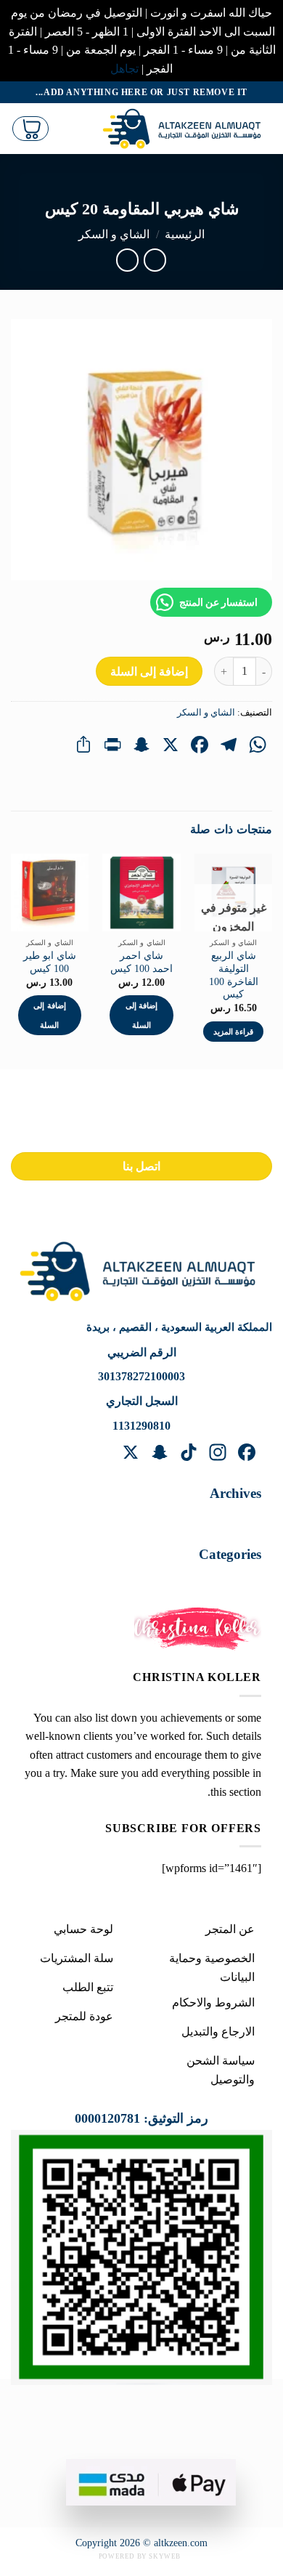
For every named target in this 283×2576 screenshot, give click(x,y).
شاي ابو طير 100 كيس (50, 962)
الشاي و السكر (114, 234)
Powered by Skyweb (140, 2556)
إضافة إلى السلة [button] (141, 1015)
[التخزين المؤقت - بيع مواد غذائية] (185, 129)
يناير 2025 (223, 1519)
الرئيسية (185, 234)
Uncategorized (213, 1580)
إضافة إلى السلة (149, 672)
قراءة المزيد (233, 1032)
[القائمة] (79, 129)
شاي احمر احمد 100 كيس (141, 962)
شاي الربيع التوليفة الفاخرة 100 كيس (234, 975)
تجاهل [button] (124, 69)
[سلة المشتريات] (30, 129)
